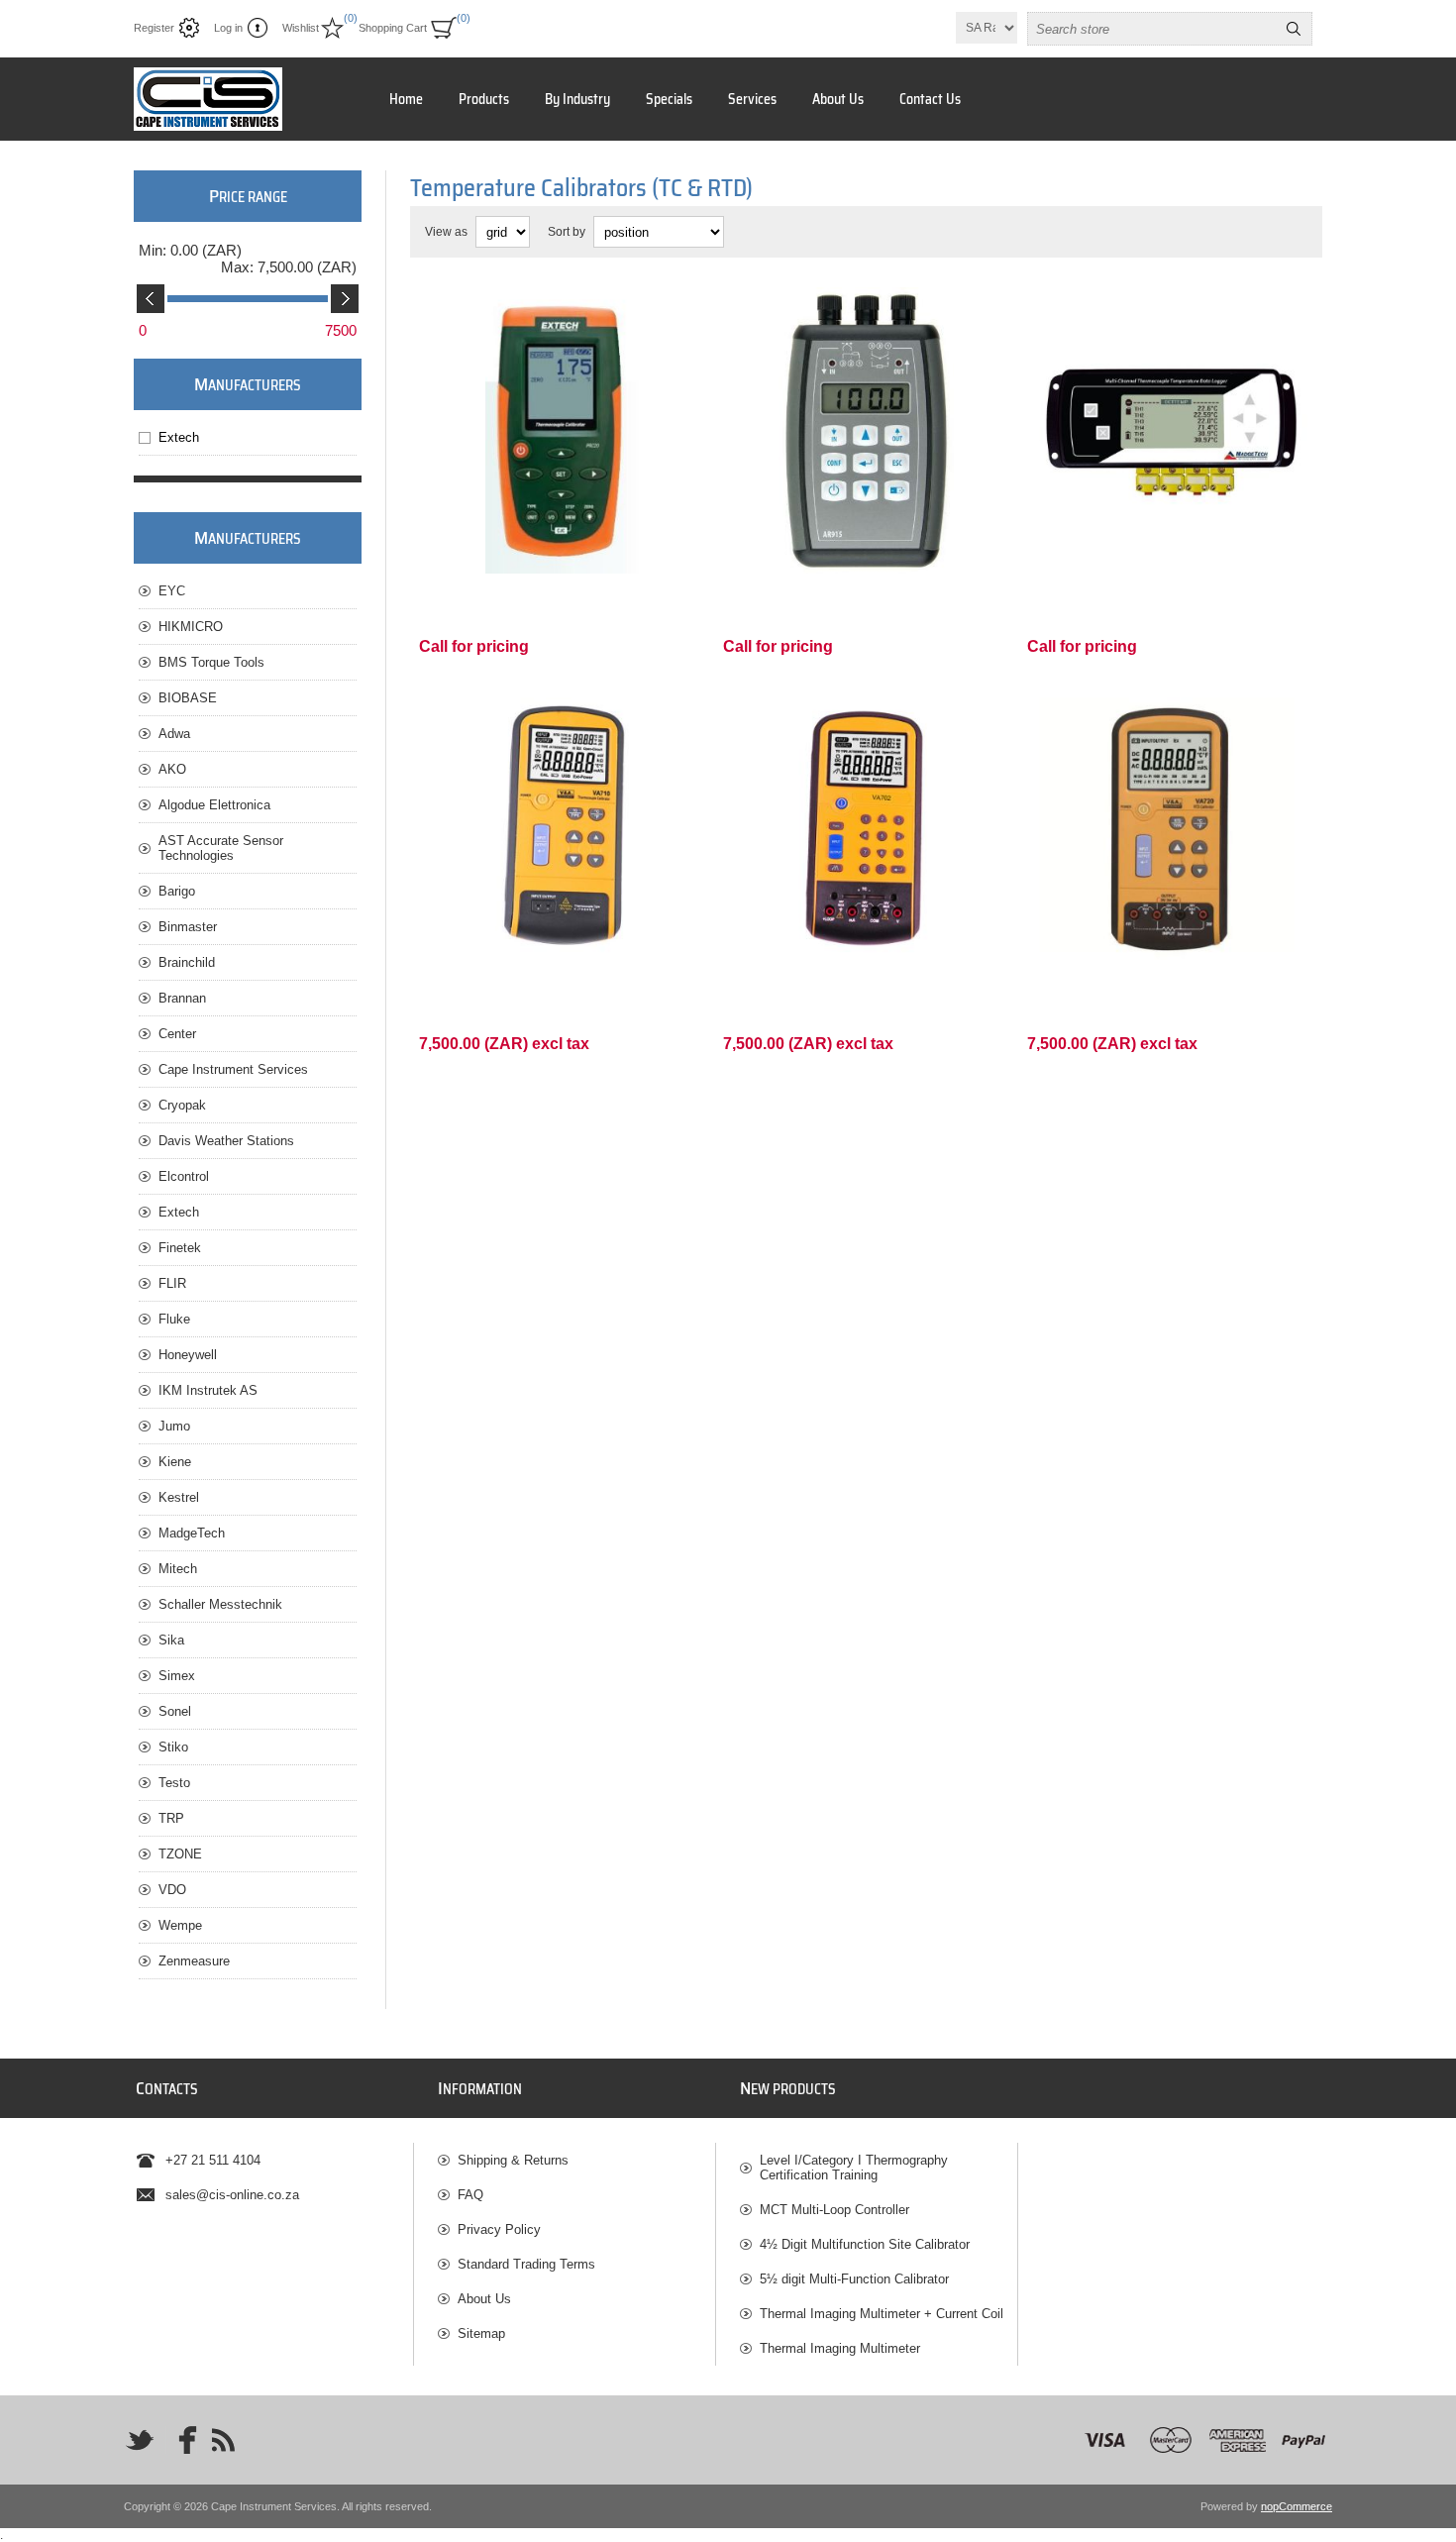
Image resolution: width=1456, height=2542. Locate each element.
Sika (171, 1640)
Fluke (174, 1319)
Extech (179, 437)
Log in (228, 28)
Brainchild (187, 962)
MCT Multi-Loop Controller (834, 2210)
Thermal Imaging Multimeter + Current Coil (882, 2314)
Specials (669, 99)
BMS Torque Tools (211, 662)
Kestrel (179, 1497)
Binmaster (188, 927)
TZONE (180, 1854)
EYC (172, 591)
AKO (172, 769)
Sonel (175, 1711)
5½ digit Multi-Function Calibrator (854, 2279)
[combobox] (1152, 29)
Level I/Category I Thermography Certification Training (854, 2168)
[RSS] (223, 2440)
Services (752, 99)
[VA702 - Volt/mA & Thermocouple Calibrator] (866, 829)
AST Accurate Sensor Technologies (221, 848)
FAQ (470, 2195)
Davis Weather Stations (226, 1141)
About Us (838, 99)
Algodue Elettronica (214, 805)
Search (1294, 29)
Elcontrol (184, 1176)
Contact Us (930, 99)
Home (406, 99)
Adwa (174, 734)
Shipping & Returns (513, 2160)
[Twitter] (140, 2440)
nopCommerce (1297, 2506)
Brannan (182, 998)
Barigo (177, 891)
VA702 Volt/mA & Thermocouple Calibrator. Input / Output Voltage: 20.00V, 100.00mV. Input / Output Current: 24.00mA (863, 721)
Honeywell (188, 1355)
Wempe (180, 1925)
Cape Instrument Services (233, 1069)
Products (484, 99)
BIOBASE (188, 698)
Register (154, 28)
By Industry (577, 99)
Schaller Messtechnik (220, 1604)
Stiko (173, 1747)
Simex (177, 1676)
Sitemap (481, 2333)
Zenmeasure (194, 1961)
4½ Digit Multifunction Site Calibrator (865, 2244)
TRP (171, 1818)
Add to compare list (581, 547)
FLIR (172, 1283)
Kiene (175, 1462)
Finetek (180, 1248)
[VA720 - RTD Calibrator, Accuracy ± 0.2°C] (1170, 829)
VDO (172, 1890)
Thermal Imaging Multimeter (840, 2348)
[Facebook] (181, 2440)
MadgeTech (192, 1533)
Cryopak (182, 1105)
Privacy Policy (499, 2229)
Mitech (178, 1569)
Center (177, 1034)
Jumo (174, 1426)
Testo (174, 1783)
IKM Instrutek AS (208, 1390)
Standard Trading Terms (526, 2264)
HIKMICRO (191, 627)
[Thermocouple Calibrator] (562, 829)
